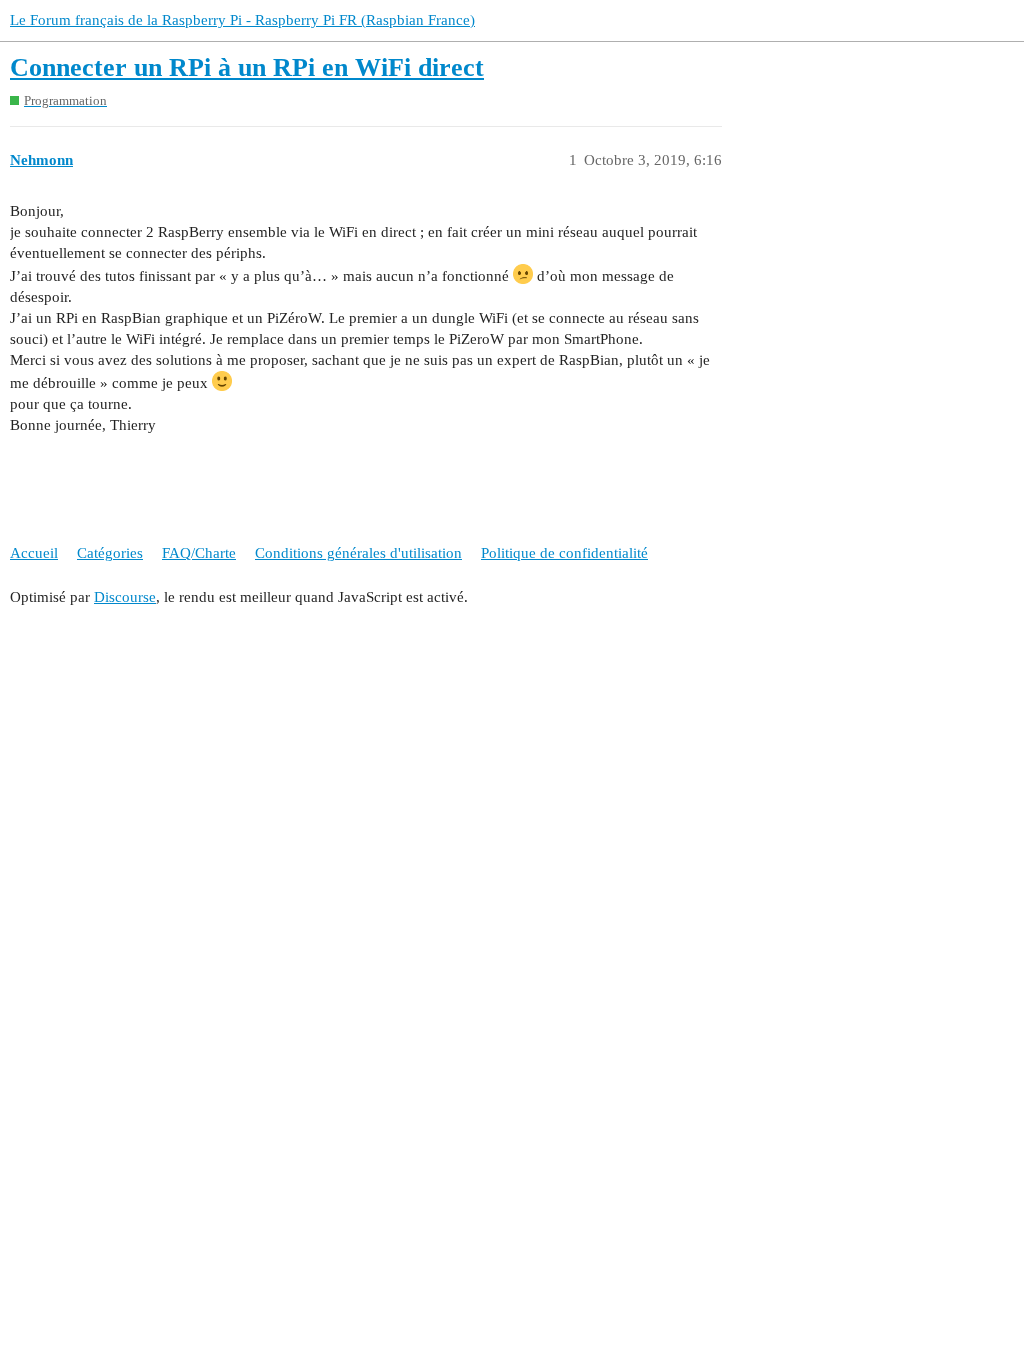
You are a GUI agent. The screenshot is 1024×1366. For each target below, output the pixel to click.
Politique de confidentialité (564, 553)
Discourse (125, 597)
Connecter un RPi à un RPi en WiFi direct (247, 67)
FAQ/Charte (199, 553)
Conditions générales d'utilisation (358, 553)
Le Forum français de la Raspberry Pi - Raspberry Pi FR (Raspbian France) (242, 20)
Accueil (34, 553)
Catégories (110, 553)
